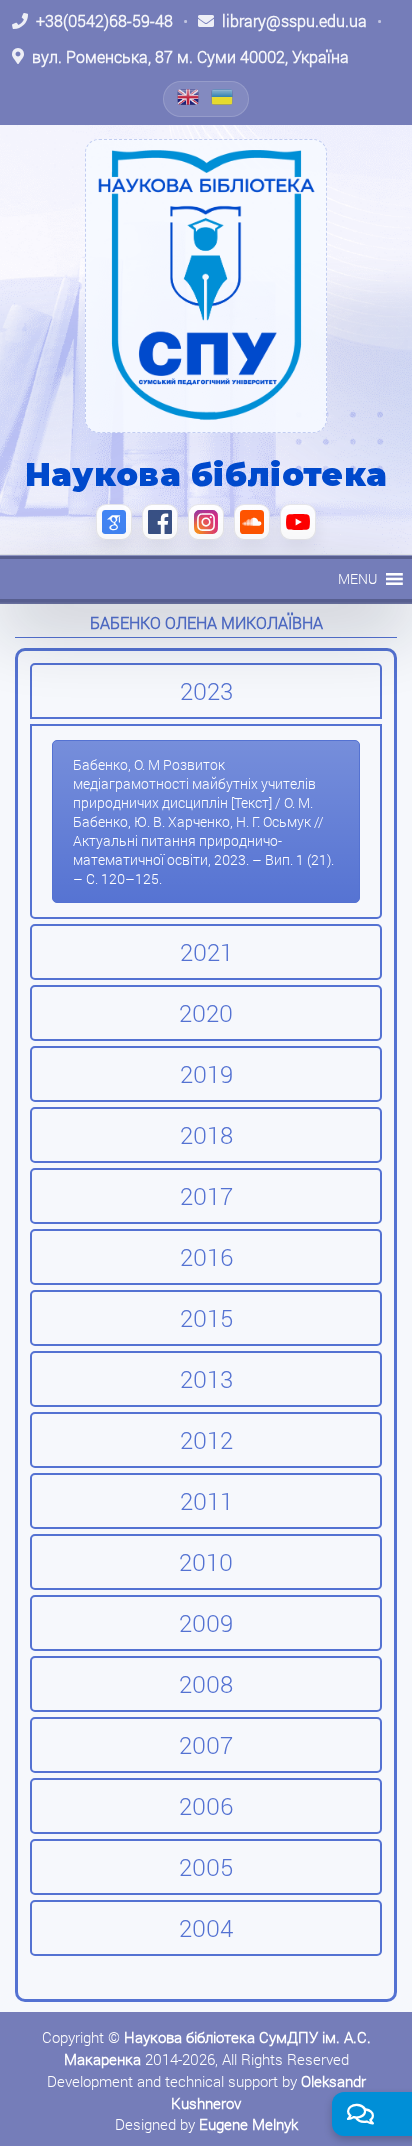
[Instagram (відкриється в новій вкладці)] (206, 522)
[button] (357, 579)
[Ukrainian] (223, 97)
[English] (189, 97)
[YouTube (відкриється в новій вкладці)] (298, 522)
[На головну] (206, 286)
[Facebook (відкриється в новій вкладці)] (160, 522)
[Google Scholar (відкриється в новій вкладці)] (114, 522)
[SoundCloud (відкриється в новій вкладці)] (252, 522)
